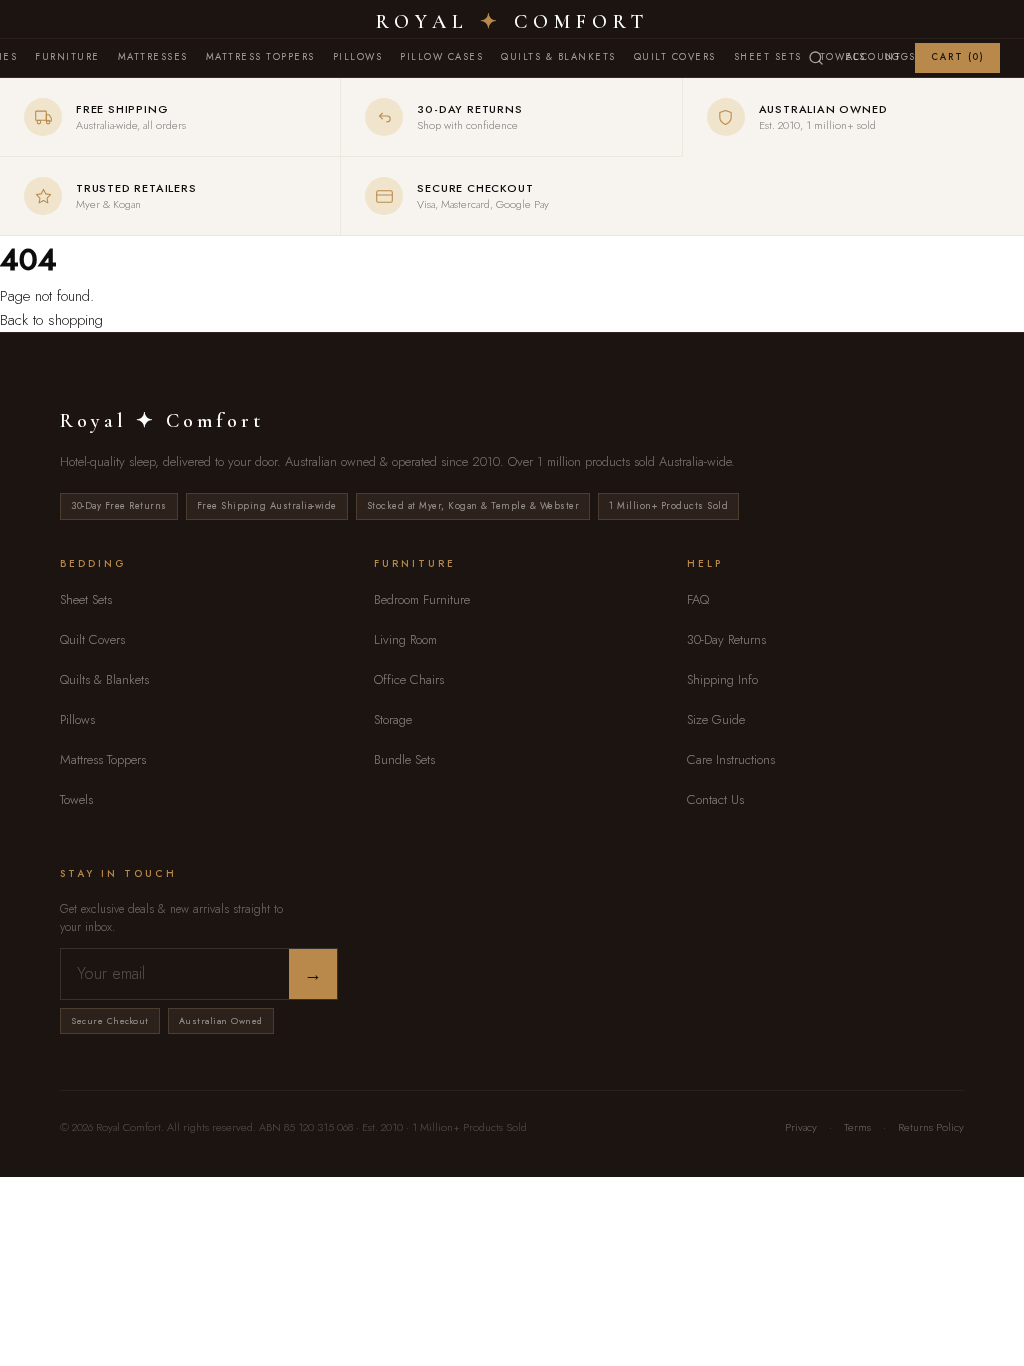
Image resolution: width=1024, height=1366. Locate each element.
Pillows (358, 57)
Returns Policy (931, 1127)
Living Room (405, 639)
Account (874, 57)
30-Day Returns (726, 639)
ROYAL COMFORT (512, 22)
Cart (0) (957, 57)
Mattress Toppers (260, 57)
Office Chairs (409, 679)
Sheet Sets (768, 57)
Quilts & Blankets (558, 57)
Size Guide (716, 719)
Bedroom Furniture (422, 599)
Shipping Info (722, 679)
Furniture (67, 57)
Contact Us (715, 799)
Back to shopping (51, 320)
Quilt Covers (675, 57)
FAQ (698, 599)
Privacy (801, 1127)
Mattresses (153, 57)
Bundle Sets (404, 759)
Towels (76, 799)
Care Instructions (731, 759)
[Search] (816, 58)
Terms (857, 1127)
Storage (393, 719)
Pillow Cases (441, 57)
